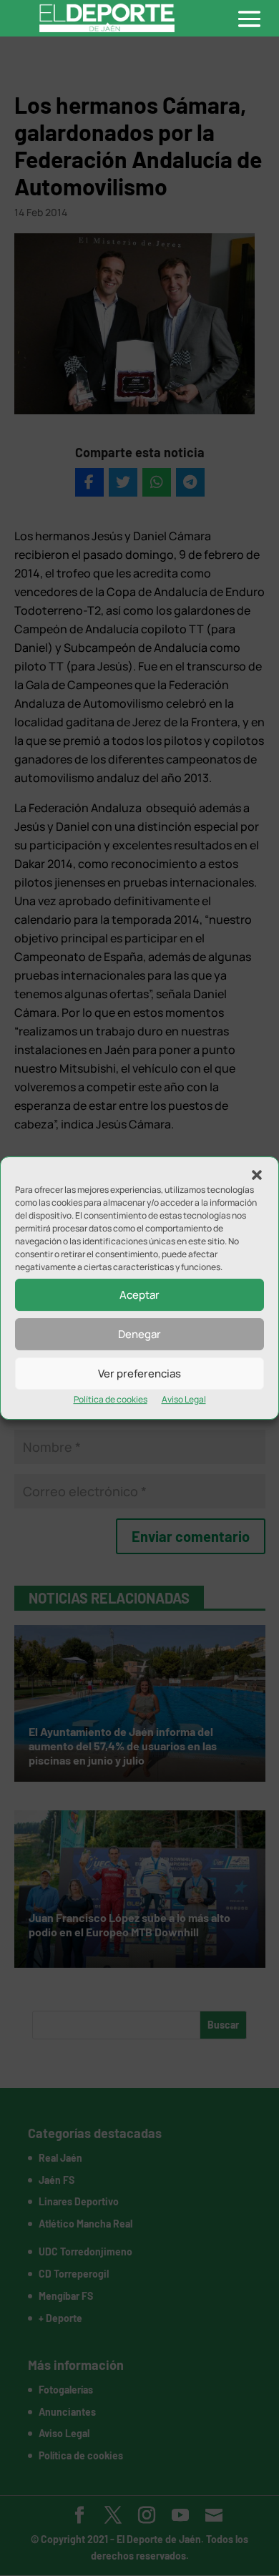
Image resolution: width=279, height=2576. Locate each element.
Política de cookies (111, 1399)
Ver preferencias (139, 1374)
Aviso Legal (184, 1399)
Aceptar (139, 1295)
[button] (257, 1175)
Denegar (139, 1334)
